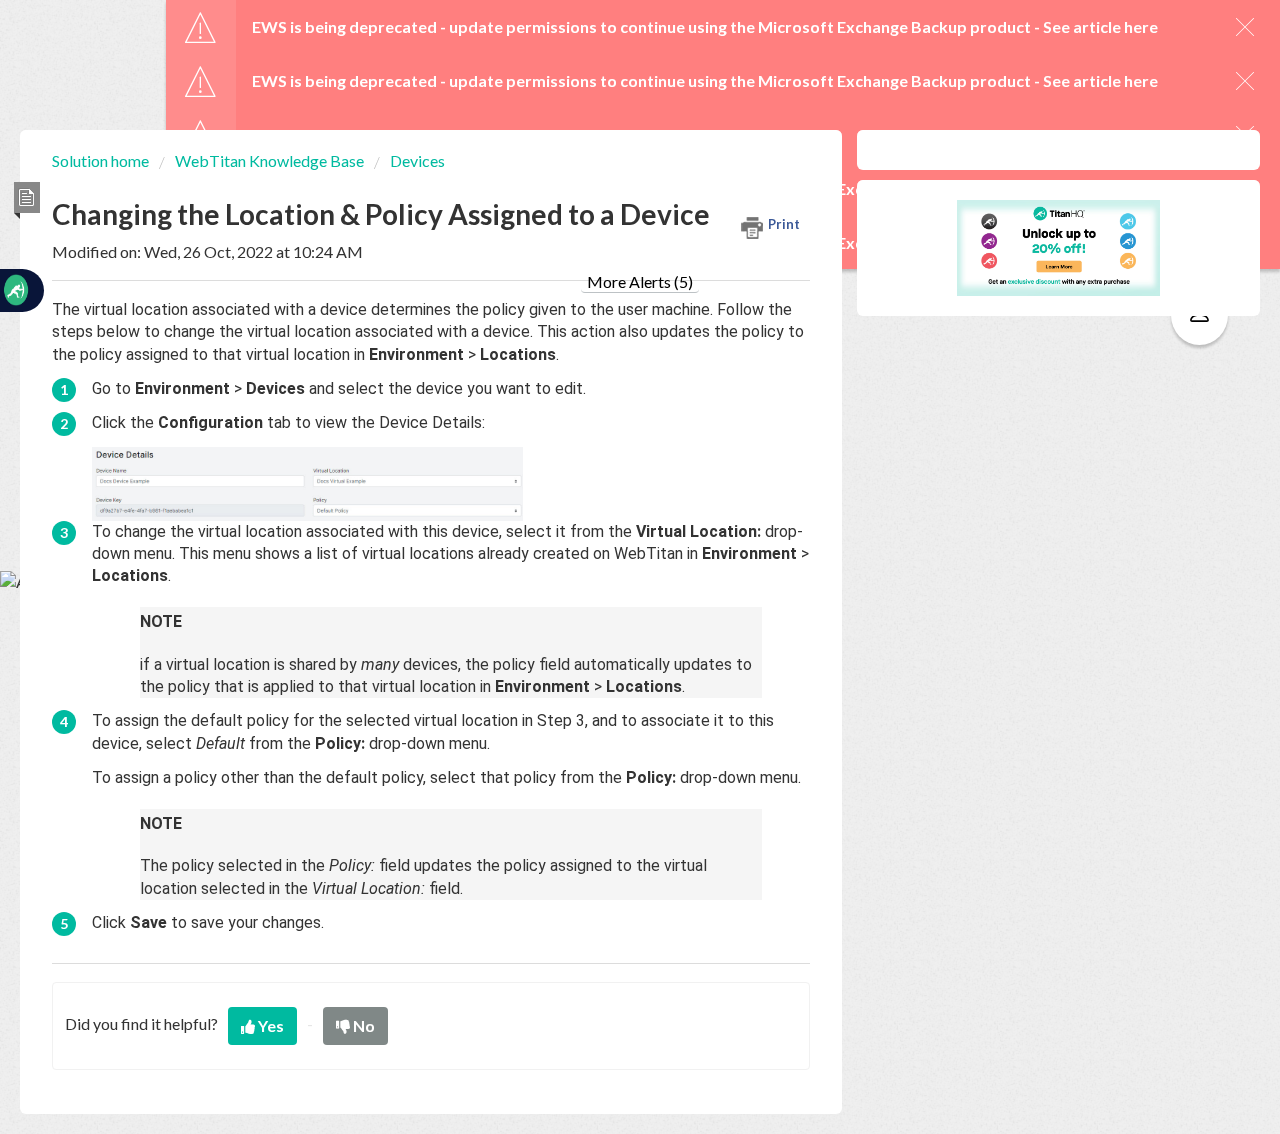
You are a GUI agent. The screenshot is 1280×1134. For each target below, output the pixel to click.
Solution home (102, 160)
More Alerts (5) (640, 281)
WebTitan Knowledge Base (269, 160)
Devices (417, 160)
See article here (1100, 26)
